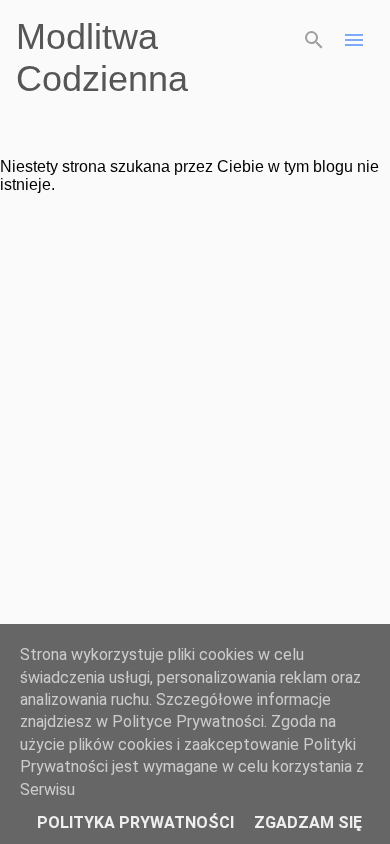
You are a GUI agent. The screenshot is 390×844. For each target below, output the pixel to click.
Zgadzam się (308, 822)
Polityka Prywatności (135, 822)
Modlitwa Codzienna (102, 57)
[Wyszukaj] (314, 40)
